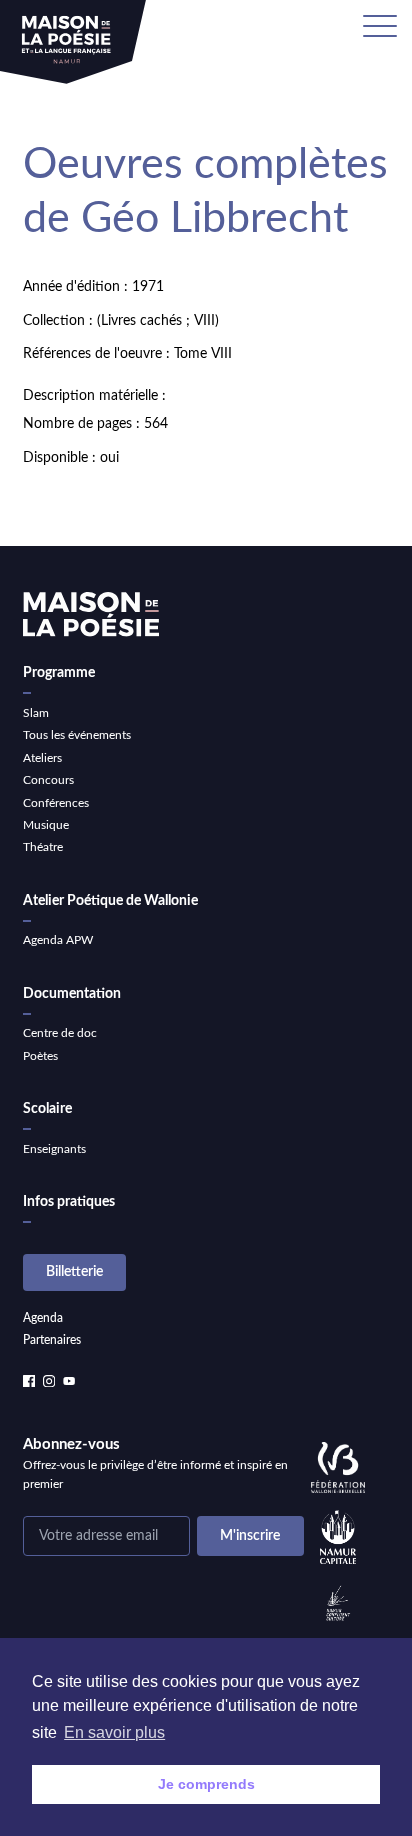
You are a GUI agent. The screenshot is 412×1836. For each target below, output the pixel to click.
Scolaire (47, 1109)
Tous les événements (77, 735)
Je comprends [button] (206, 1784)
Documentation (72, 994)
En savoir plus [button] (114, 1732)
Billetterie (74, 1272)
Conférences (56, 803)
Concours (48, 780)
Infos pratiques (69, 1202)
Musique (46, 825)
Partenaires (52, 1340)
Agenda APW (58, 940)
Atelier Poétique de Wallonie (110, 901)
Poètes (40, 1056)
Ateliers (42, 758)
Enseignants (54, 1149)
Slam (36, 713)
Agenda (43, 1318)
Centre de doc (60, 1033)
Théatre (43, 847)
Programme (59, 673)
